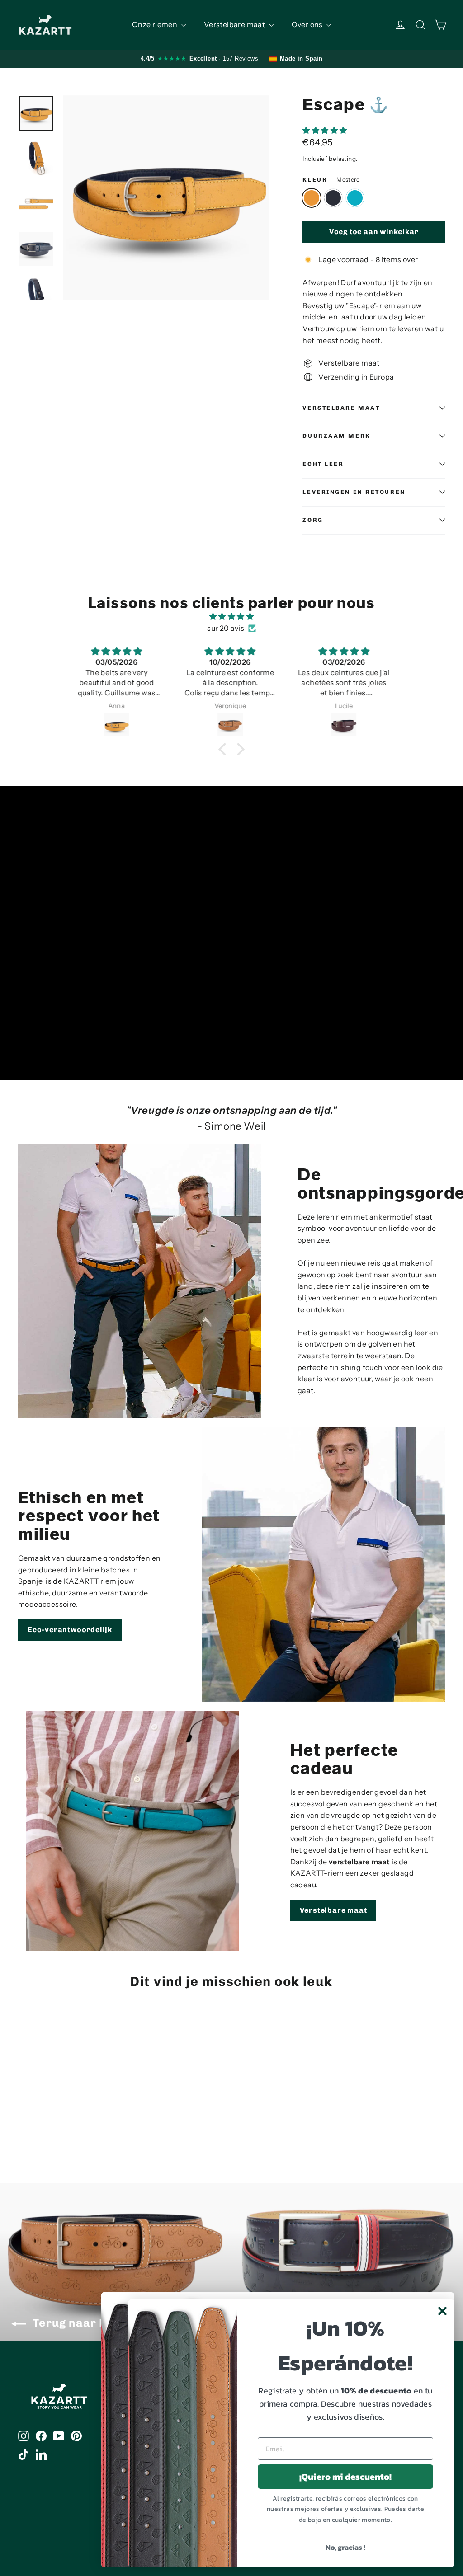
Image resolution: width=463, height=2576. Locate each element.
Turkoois (355, 198)
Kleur (331, 180)
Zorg (313, 520)
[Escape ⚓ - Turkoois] (46, 2125)
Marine (333, 198)
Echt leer (323, 464)
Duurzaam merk (336, 436)
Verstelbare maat (235, 24)
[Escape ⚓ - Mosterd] (24, 2125)
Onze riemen (156, 24)
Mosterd (312, 198)
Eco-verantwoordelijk (70, 1630)
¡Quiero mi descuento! (345, 2477)
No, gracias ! (345, 2547)
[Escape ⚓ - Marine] (35, 2125)
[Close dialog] (442, 2311)
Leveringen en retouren (354, 492)
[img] (231, 617)
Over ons (308, 24)
